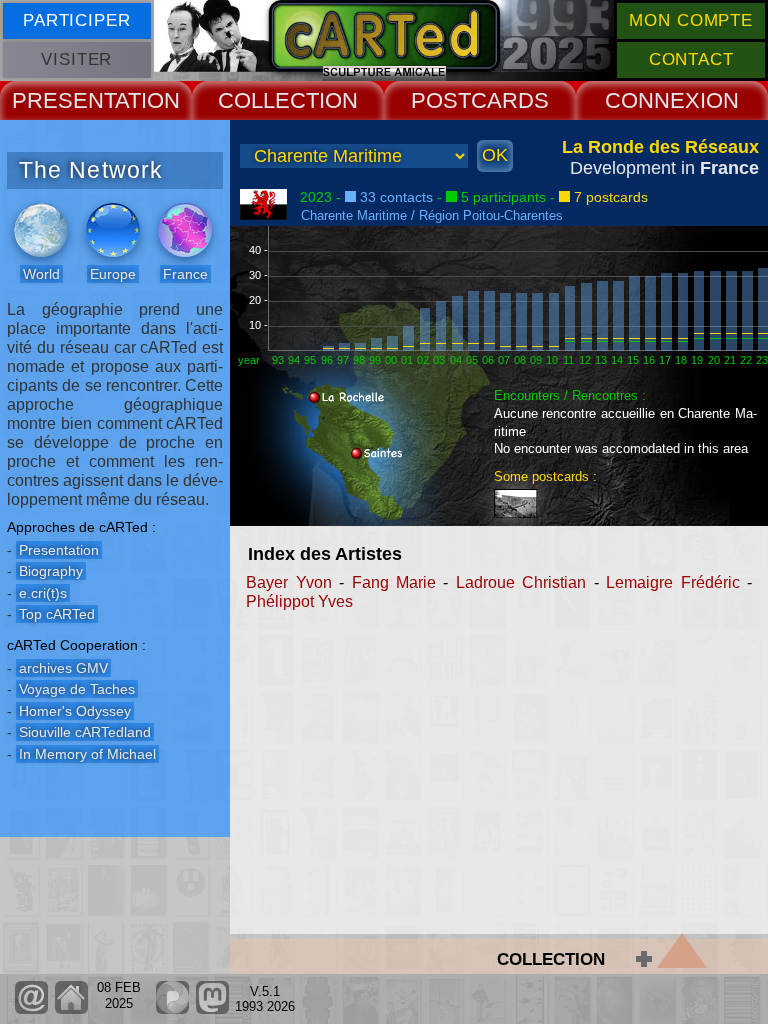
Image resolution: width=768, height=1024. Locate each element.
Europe (113, 274)
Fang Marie (394, 582)
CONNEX (652, 100)
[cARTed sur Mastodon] (212, 1009)
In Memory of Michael (87, 754)
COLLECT (268, 100)
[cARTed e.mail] (31, 1009)
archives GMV (63, 668)
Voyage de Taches (77, 689)
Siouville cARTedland (85, 732)
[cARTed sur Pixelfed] (172, 1009)
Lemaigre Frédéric (672, 582)
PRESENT (63, 100)
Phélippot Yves (299, 601)
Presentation (59, 550)
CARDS (510, 100)
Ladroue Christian (521, 582)
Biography (51, 571)
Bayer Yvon (288, 582)
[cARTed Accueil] (70, 1009)
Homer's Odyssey (75, 711)
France (185, 274)
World (41, 274)
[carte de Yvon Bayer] (519, 496)
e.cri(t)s (43, 593)
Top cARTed (57, 614)
